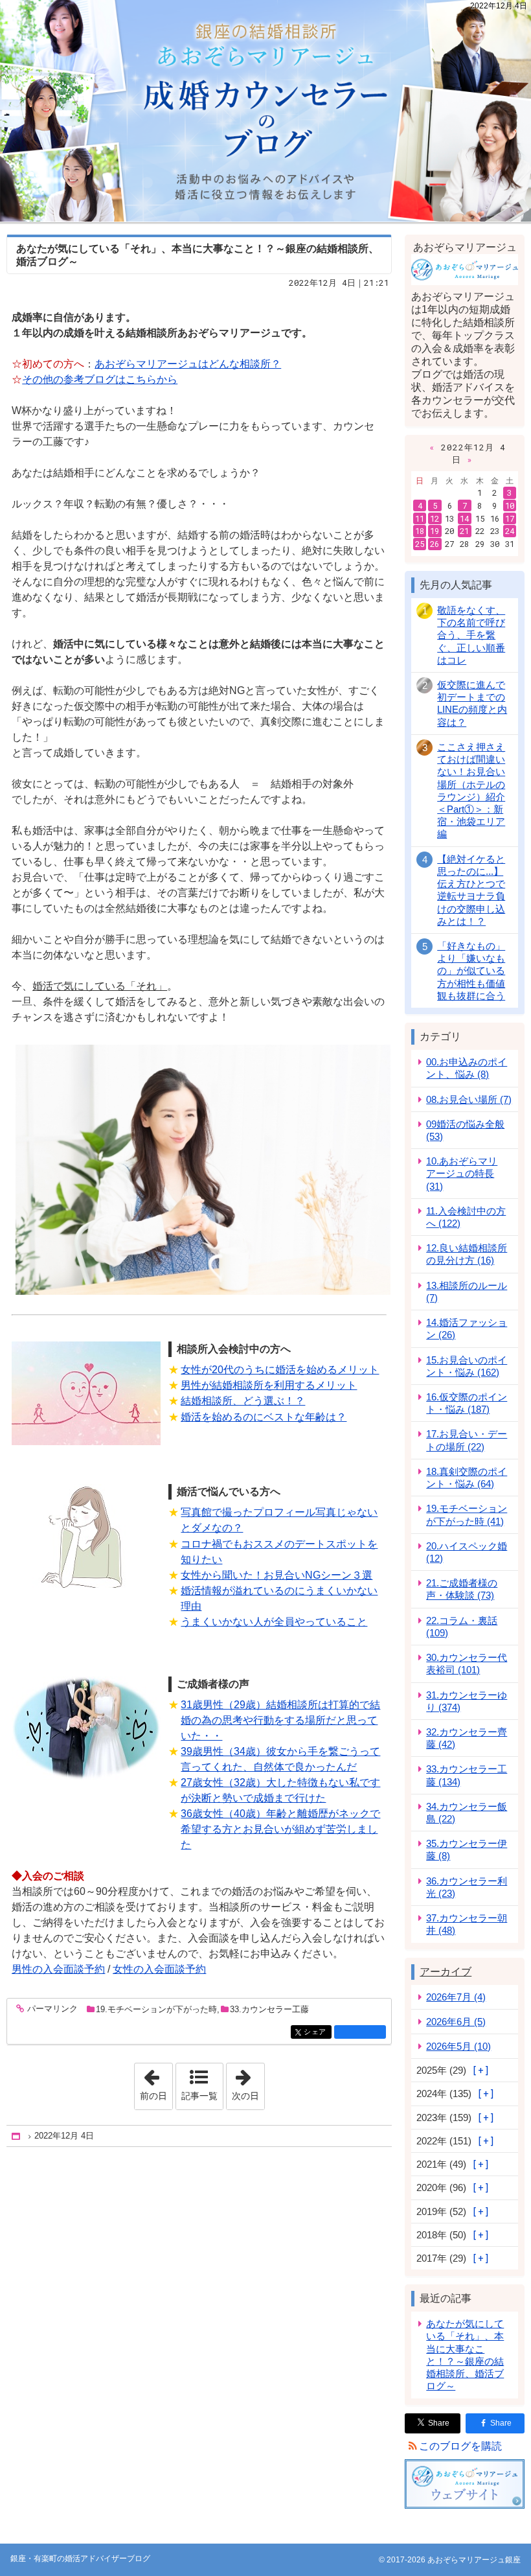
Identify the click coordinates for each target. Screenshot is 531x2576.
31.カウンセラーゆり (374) (467, 1701)
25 (420, 544)
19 (435, 531)
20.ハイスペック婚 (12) (467, 1552)
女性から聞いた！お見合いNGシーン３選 (277, 1575)
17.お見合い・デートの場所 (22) (467, 1440)
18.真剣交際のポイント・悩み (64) (467, 1478)
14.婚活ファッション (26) (467, 1329)
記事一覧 (199, 2096)
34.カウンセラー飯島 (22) (467, 1813)
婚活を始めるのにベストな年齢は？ (264, 1417)
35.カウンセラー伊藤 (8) (467, 1850)
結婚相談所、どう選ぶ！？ (243, 1401)
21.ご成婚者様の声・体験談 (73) (462, 1589)
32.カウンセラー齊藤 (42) (467, 1738)
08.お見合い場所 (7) (469, 1099)
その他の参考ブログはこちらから (100, 379)
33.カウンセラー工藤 (269, 2009)
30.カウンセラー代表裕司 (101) (467, 1664)
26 (435, 544)
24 (510, 531)
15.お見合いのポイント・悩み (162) (467, 1366)
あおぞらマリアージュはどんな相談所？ (188, 364)
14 (464, 518)
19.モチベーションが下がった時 (156, 2009)
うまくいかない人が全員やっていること (274, 1622)
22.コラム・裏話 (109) (462, 1627)
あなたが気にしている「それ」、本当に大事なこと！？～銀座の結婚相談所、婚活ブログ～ (465, 2355)
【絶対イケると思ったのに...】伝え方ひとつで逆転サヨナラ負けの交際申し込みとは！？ (471, 890)
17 (510, 518)
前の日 (156, 2082)
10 (510, 505)
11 (420, 518)
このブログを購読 (460, 2446)
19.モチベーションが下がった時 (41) (467, 1514)
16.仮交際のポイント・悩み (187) (467, 1403)
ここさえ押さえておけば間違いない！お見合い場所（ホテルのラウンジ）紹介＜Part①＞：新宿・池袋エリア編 (471, 791)
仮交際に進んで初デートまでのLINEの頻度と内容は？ (472, 703)
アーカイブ (446, 1972)
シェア (317, 2032)
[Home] (17, 2136)
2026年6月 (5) (456, 2022)
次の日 (248, 2082)
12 (435, 518)
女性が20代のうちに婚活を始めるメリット (280, 1370)
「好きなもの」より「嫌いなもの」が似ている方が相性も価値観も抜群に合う (471, 971)
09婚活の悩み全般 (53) (465, 1130)
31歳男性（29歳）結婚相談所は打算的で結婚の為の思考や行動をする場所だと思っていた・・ (280, 1720)
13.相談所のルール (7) (467, 1292)
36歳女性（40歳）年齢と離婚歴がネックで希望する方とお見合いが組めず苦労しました (280, 1829)
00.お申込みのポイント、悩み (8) (467, 1068)
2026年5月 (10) (458, 2046)
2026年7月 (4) (456, 1997)
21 (464, 531)
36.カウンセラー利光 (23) (467, 1887)
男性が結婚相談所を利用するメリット (269, 1385)
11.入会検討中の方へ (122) (466, 1217)
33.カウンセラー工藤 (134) (467, 1775)
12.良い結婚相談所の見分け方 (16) (467, 1254)
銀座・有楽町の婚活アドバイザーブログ (265, 111)
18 (420, 531)
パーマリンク (52, 2009)
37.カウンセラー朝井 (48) (467, 1924)
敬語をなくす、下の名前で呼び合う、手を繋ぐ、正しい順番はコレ (471, 635)
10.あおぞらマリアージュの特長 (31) (462, 1173)
